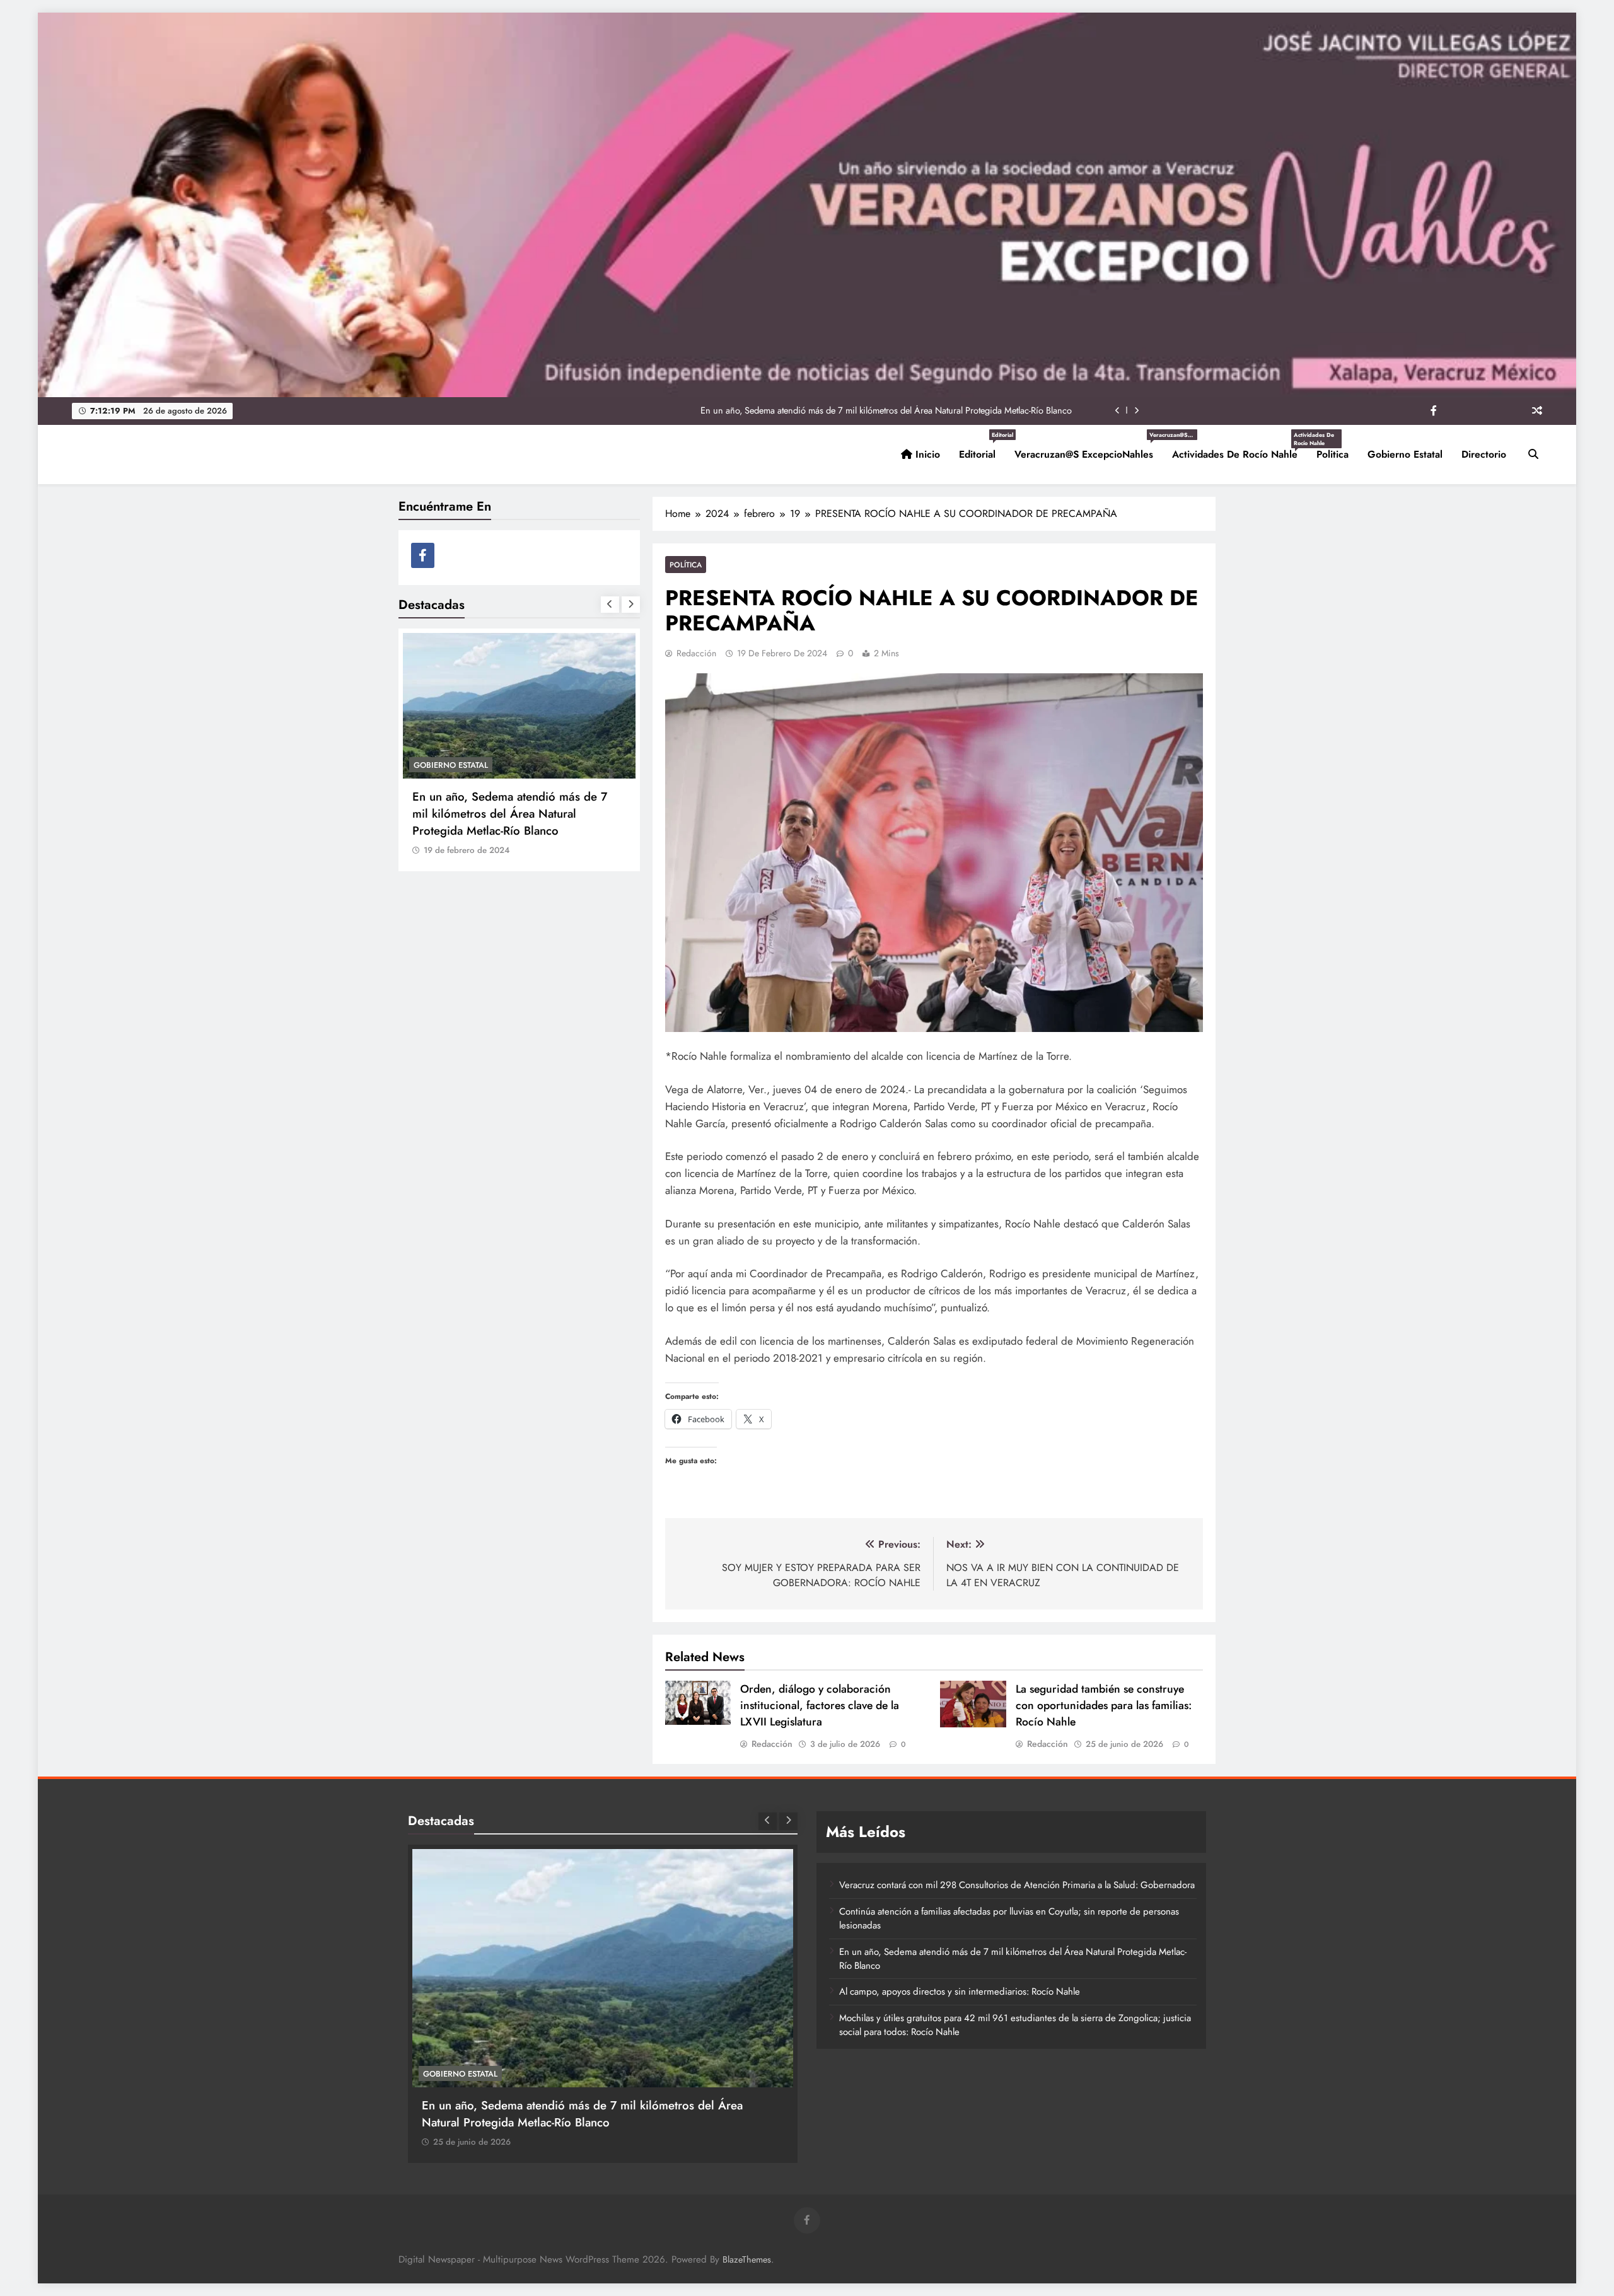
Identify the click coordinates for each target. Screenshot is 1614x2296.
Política (686, 565)
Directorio (1484, 454)
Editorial (982, 449)
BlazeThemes (747, 2259)
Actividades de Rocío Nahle (1240, 449)
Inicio (926, 454)
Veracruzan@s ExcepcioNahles (1089, 449)
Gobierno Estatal (1405, 454)
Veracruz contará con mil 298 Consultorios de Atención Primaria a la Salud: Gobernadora (1017, 1885)
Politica (1332, 454)
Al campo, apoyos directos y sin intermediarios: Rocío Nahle (956, 410)
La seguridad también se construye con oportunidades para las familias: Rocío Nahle (1104, 1705)
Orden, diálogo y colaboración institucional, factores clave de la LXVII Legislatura (820, 1705)
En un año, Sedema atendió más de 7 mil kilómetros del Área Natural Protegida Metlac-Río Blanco (1013, 1959)
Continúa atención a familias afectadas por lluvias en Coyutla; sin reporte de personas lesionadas (1009, 1918)
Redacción (696, 653)
